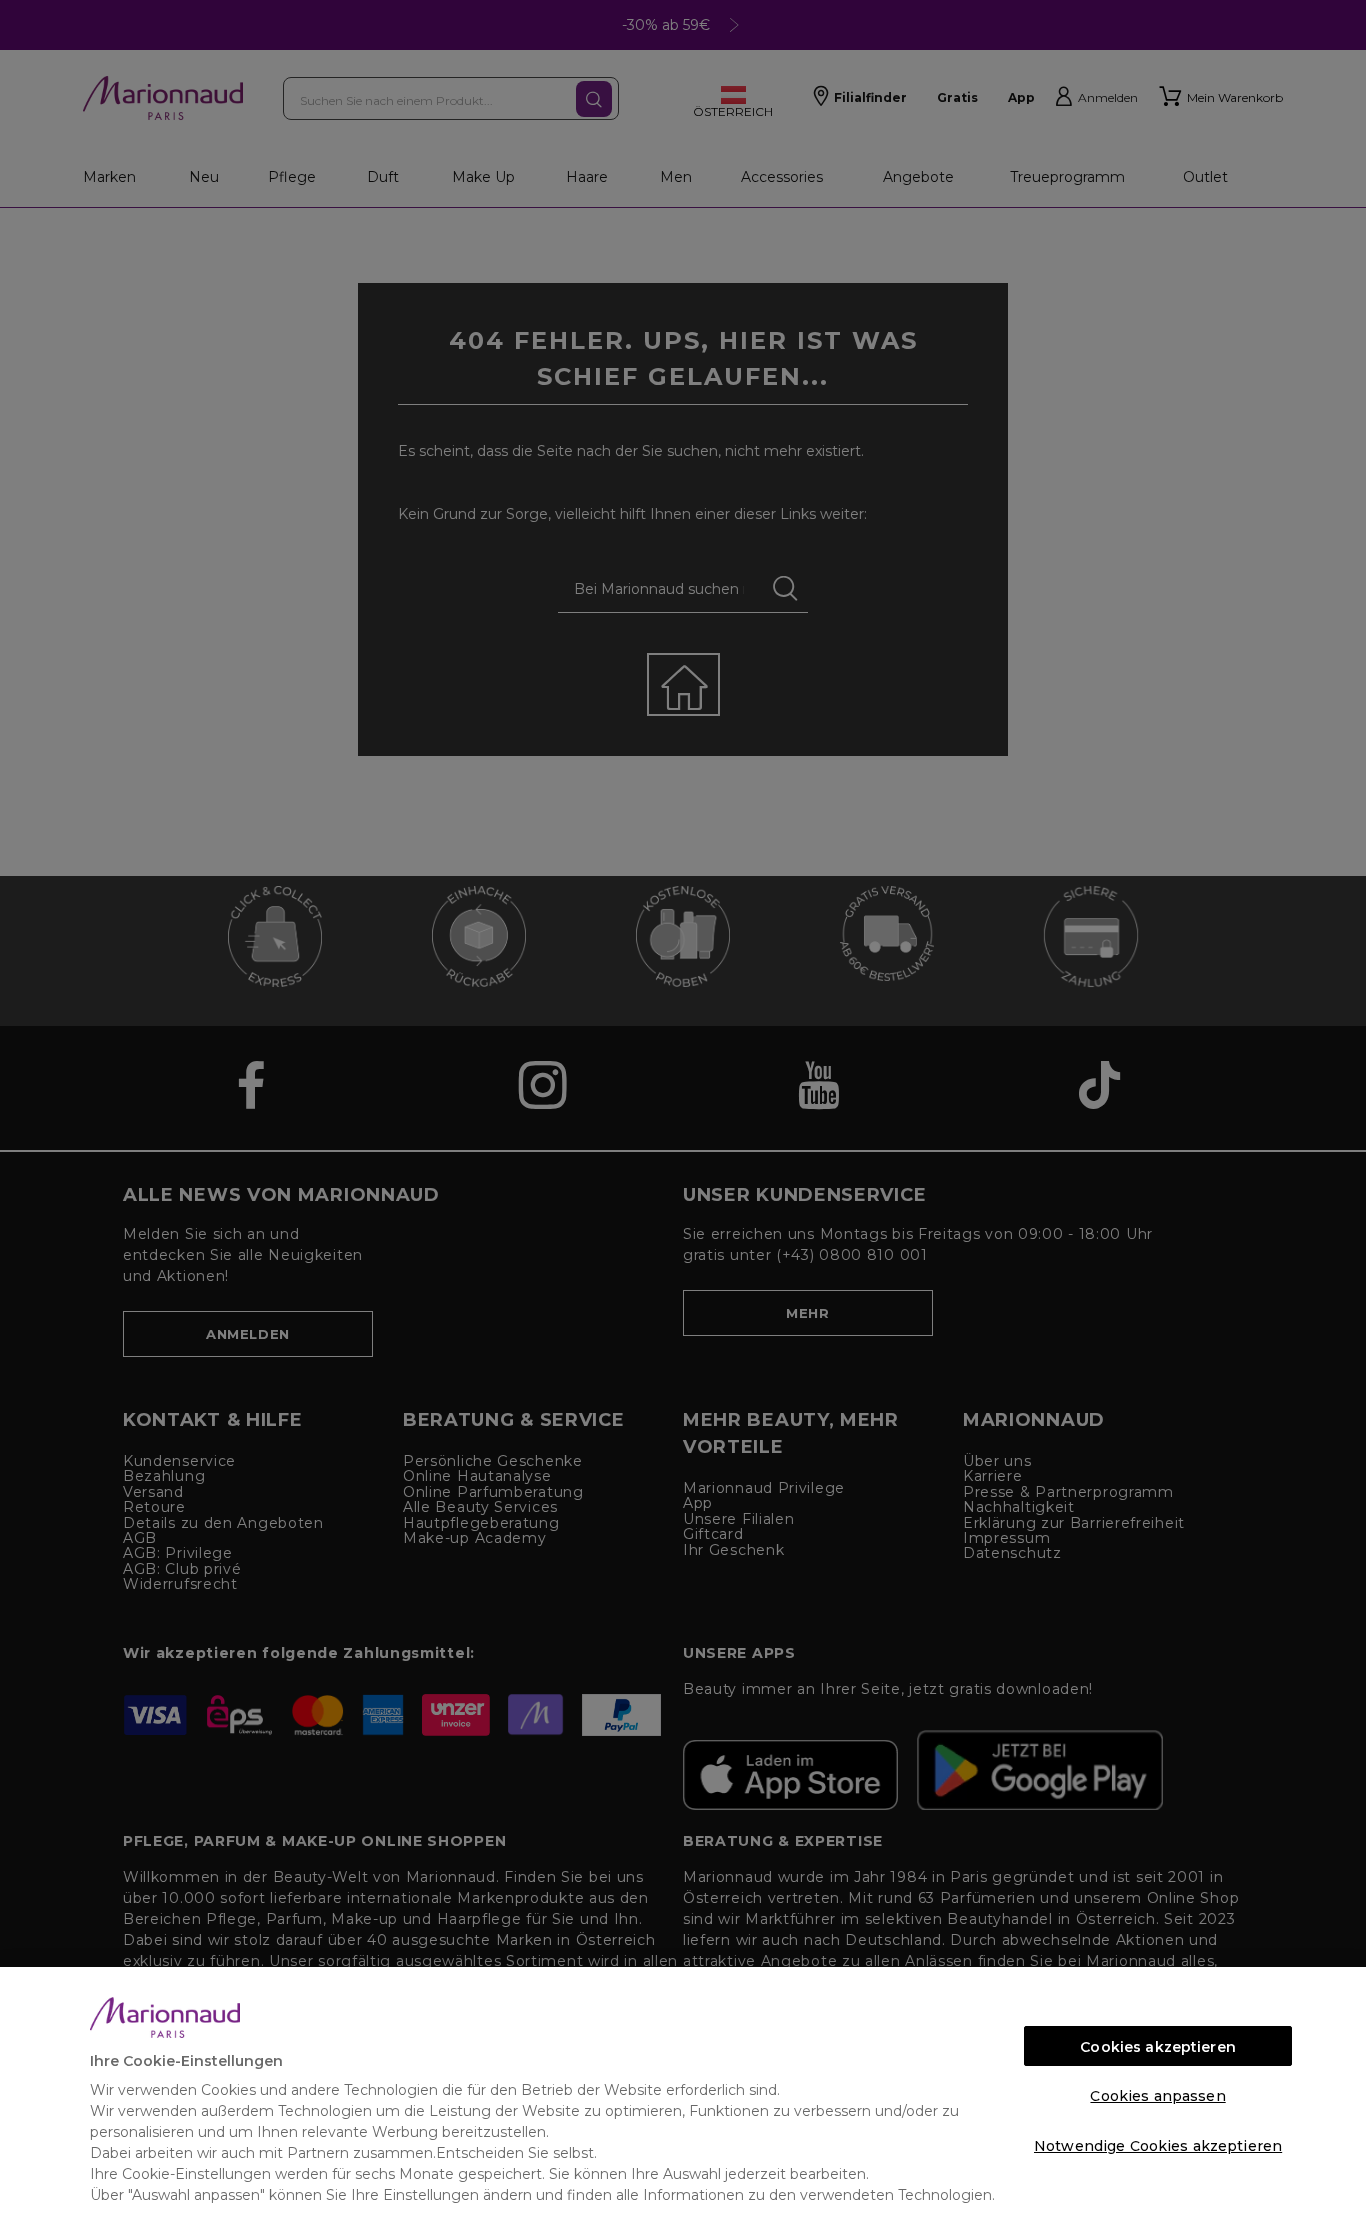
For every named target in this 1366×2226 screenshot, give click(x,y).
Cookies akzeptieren (1158, 2047)
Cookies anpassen (1157, 2096)
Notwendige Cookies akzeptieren (1158, 2146)
